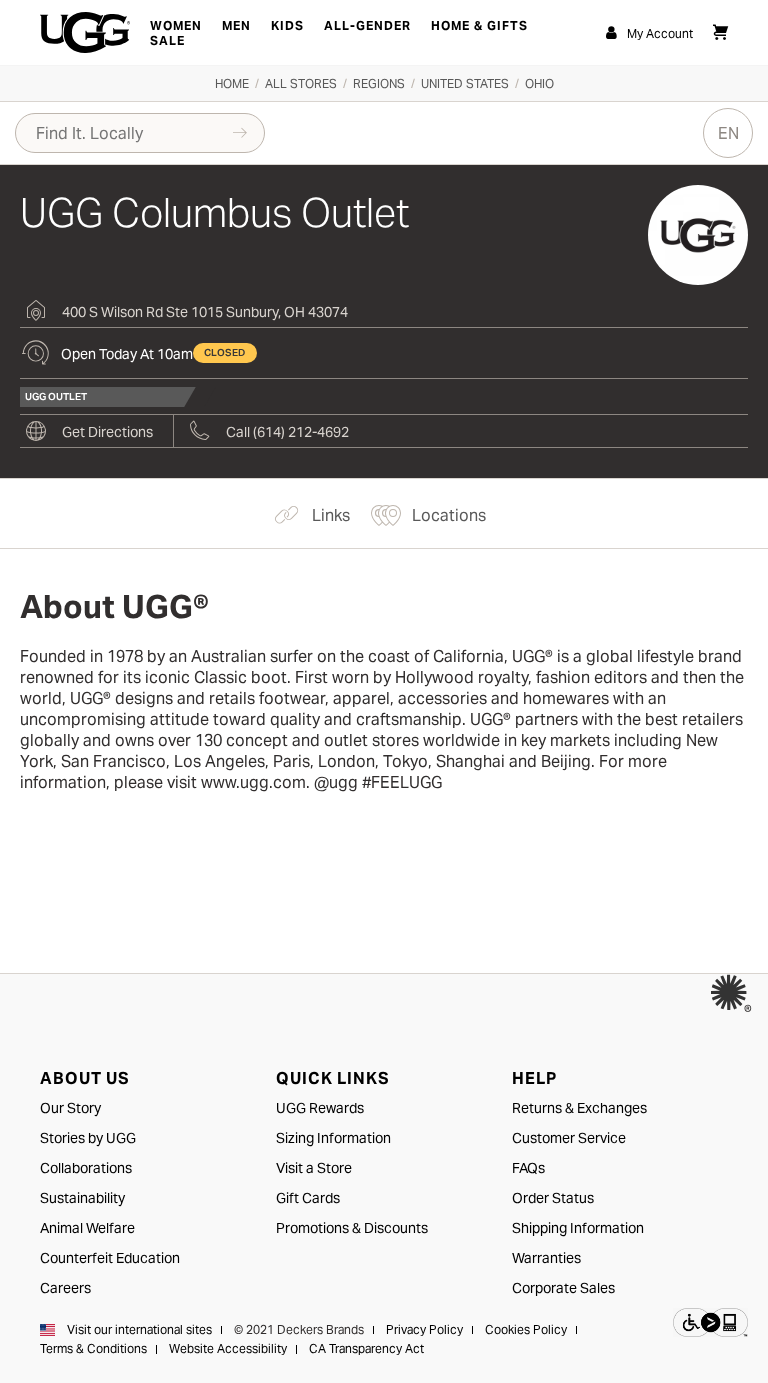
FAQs (528, 1168)
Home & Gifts (479, 25)
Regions (379, 83)
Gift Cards (308, 1198)
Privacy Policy (424, 1329)
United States (465, 83)
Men (236, 25)
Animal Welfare (87, 1228)
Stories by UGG (88, 1138)
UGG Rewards (320, 1108)
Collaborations (86, 1168)
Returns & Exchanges (579, 1108)
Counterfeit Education (110, 1258)
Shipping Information (578, 1228)
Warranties (546, 1258)
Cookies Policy (526, 1329)
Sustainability (82, 1198)
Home (232, 83)
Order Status (553, 1198)
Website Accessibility (228, 1348)
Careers (65, 1288)
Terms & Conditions (93, 1348)
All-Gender (367, 25)
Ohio (539, 83)
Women (176, 25)
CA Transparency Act (366, 1348)
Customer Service (569, 1138)
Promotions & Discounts (352, 1228)
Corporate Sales (563, 1288)
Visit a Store (314, 1168)
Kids (287, 25)
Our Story (70, 1108)
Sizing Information (333, 1138)
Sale (167, 40)
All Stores (301, 83)
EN (728, 133)
